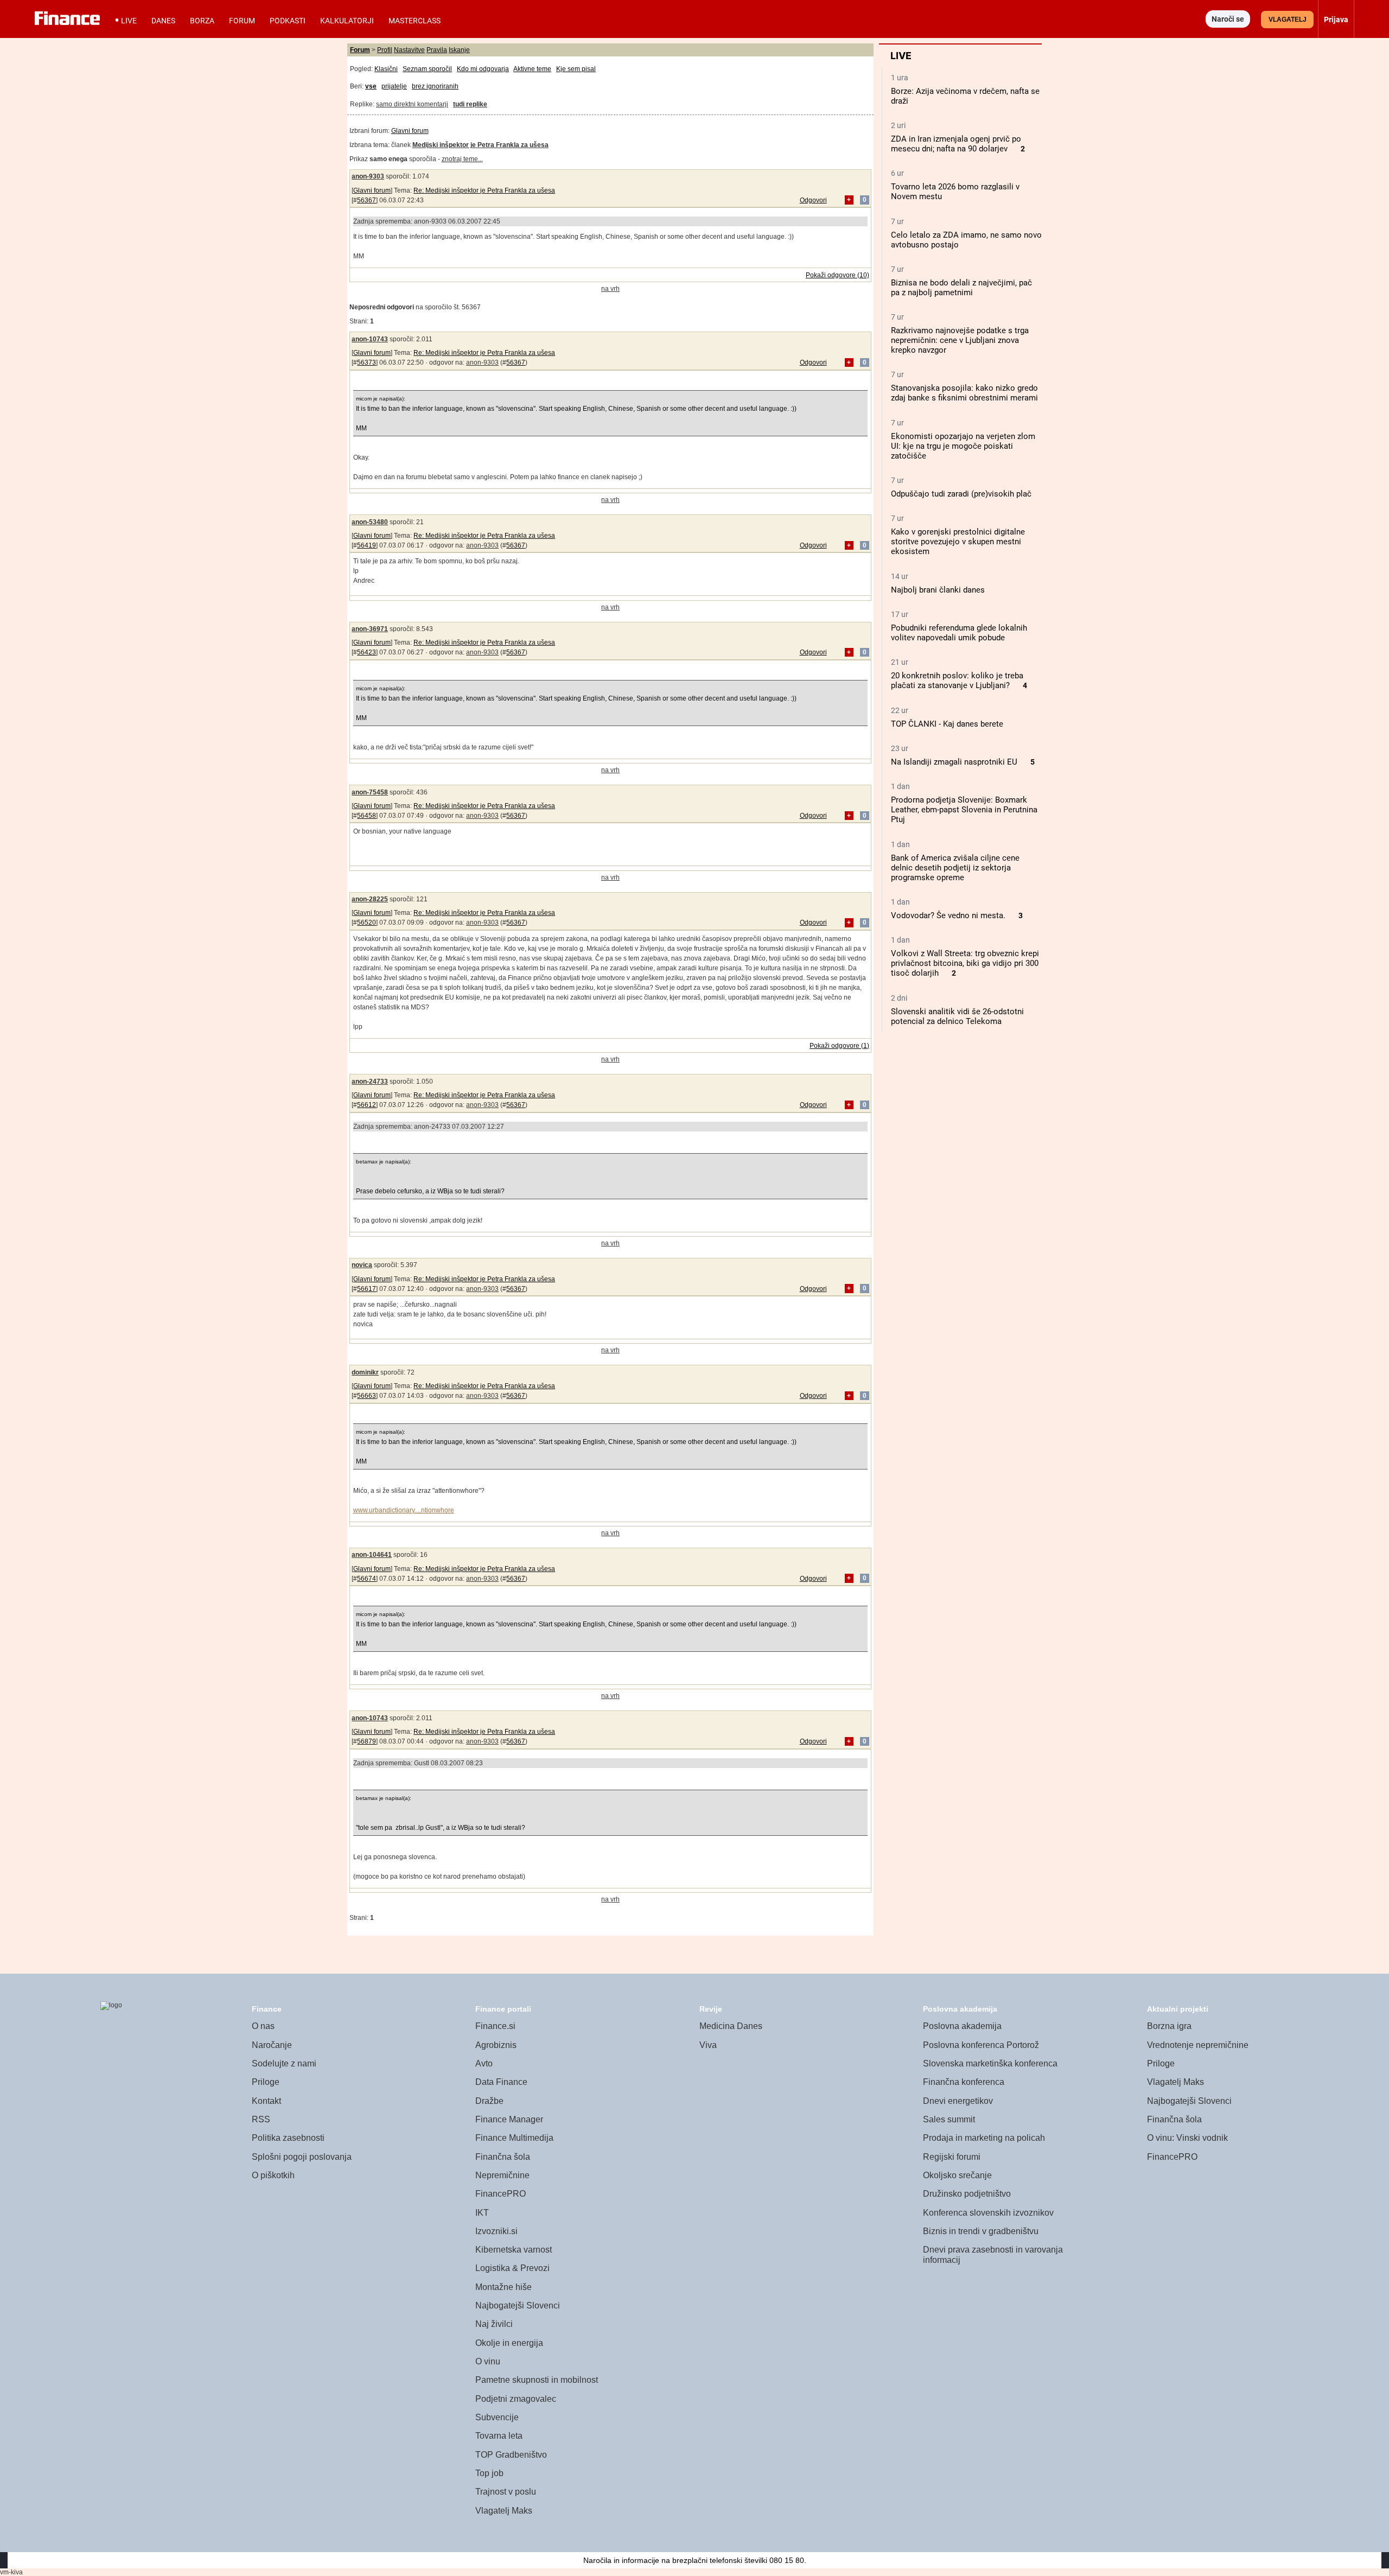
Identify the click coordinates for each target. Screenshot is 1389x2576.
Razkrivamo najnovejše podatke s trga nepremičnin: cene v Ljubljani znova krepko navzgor (960, 340)
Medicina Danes (731, 2026)
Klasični (386, 69)
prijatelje (394, 86)
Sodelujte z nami (284, 2063)
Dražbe (489, 2101)
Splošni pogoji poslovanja (302, 2157)
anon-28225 (370, 899)
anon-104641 (372, 1555)
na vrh (610, 289)
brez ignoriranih (435, 86)
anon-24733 (370, 1082)
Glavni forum (410, 131)
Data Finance (501, 2082)
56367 (367, 200)
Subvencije (497, 2417)
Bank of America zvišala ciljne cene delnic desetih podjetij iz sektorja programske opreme (955, 868)
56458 (367, 816)
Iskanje (459, 50)
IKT (482, 2213)
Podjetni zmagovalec (516, 2399)
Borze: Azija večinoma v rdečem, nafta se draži (965, 96)
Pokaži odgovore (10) (837, 275)
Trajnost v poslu (506, 2492)
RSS (261, 2119)
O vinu (488, 2361)
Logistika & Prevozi (512, 2268)
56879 (367, 1741)
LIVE (129, 21)
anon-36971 (370, 629)
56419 (367, 545)
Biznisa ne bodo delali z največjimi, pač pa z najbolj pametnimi (961, 288)
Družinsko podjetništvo (967, 2194)
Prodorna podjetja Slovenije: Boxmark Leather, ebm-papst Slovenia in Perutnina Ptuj (964, 810)
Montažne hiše (504, 2287)
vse (371, 86)
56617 (367, 1289)
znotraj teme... (462, 159)
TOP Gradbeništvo (511, 2455)
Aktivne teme (532, 69)
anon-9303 (368, 176)
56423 (367, 652)
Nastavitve (409, 50)
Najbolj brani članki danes (938, 590)
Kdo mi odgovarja (483, 69)
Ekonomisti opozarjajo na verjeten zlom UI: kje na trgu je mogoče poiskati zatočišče (963, 446)
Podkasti (288, 21)
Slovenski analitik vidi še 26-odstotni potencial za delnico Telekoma (957, 1016)
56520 (367, 923)
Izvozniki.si (496, 2231)
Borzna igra (1169, 2026)
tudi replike (470, 104)
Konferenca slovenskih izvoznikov (988, 2213)
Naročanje (272, 2045)
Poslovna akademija (962, 2026)
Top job (489, 2473)
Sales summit (949, 2119)
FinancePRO (501, 2194)
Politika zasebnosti (288, 2138)
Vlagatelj (1288, 20)
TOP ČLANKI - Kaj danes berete (947, 724)
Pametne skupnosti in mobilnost (537, 2380)
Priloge (266, 2082)
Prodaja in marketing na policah (984, 2138)
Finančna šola (503, 2157)
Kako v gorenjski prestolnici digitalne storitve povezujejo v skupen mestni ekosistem (958, 542)
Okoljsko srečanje (957, 2175)
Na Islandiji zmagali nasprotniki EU (954, 762)
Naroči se (1228, 19)
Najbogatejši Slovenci (518, 2305)
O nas (263, 2026)
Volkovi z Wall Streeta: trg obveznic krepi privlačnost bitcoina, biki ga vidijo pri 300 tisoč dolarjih (965, 963)
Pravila (437, 50)
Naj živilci (494, 2324)
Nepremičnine (502, 2175)
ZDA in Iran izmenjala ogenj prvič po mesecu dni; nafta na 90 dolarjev (956, 144)
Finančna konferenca (964, 2082)
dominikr (365, 1372)
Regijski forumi (952, 2157)
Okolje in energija (509, 2343)
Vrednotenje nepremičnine (1198, 2045)
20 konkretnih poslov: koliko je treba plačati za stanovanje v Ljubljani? (957, 680)
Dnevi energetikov (958, 2101)
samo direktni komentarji (412, 104)
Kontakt (266, 2101)
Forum (242, 21)
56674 (367, 1579)
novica (362, 1265)
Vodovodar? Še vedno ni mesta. (948, 915)
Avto (484, 2063)
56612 (367, 1105)
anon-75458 (370, 792)
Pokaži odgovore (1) (839, 1046)
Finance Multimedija (514, 2138)
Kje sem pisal (576, 69)
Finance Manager (509, 2119)
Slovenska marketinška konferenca (990, 2063)
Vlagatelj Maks (504, 2511)
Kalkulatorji (347, 21)
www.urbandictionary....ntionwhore (404, 1510)
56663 (367, 1396)
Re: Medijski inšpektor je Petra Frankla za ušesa (484, 190)
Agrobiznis (496, 2045)
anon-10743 (370, 339)
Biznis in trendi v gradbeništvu (981, 2231)
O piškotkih (273, 2175)
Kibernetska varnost (514, 2250)
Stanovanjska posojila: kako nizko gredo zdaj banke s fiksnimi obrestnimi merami (964, 393)
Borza (202, 21)
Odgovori (813, 200)
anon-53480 (370, 522)
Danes (163, 21)
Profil (385, 50)
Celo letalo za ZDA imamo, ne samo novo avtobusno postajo (966, 240)
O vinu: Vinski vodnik (1187, 2138)
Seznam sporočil (427, 69)
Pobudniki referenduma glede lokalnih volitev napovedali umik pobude (959, 633)
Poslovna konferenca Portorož (981, 2045)
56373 (367, 362)
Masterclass (415, 21)
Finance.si (495, 2026)
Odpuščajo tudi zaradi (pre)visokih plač (961, 494)
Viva (708, 2045)
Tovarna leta (499, 2436)
